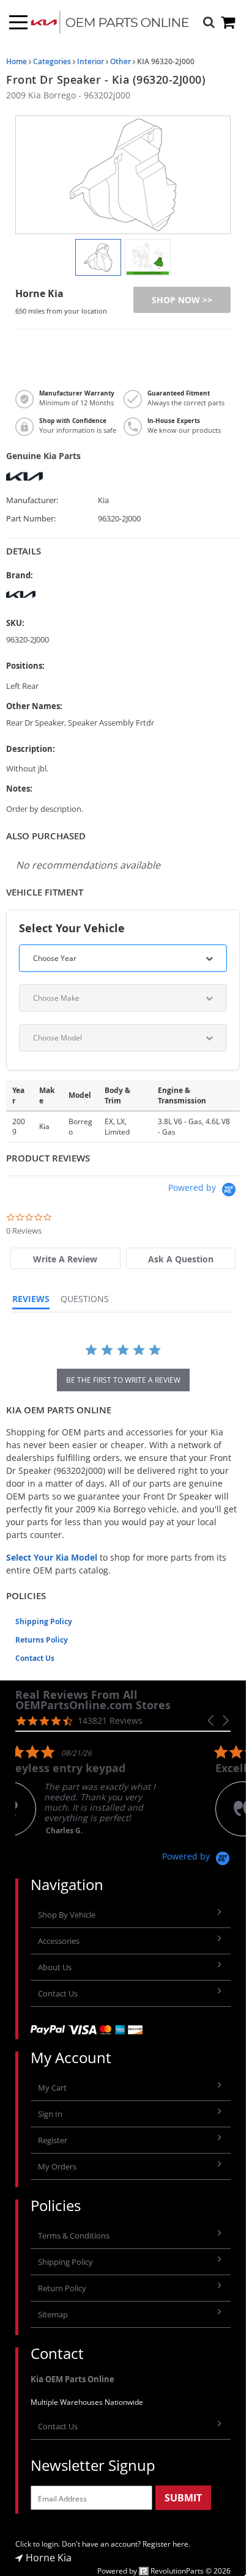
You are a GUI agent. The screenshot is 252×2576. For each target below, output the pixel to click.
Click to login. (38, 2544)
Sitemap (53, 2314)
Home (17, 61)
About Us (55, 1967)
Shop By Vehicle (67, 1915)
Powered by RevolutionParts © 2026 (164, 2571)
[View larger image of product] (98, 257)
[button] (212, 1720)
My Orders (57, 2166)
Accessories (59, 1941)
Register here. (166, 2544)
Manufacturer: (32, 500)
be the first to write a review (123, 1380)
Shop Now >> (182, 300)
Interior (91, 61)
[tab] (65, 1258)
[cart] (229, 22)
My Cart (52, 2088)
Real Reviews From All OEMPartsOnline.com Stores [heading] (93, 1700)
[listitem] (107, 1790)
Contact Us (35, 1658)
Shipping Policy (44, 1621)
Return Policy (62, 2288)
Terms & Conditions (74, 2236)
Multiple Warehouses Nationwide (87, 2402)
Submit (183, 2498)
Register (53, 2140)
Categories (52, 61)
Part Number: (31, 519)
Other (120, 61)
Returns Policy (42, 1640)
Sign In (50, 2114)
